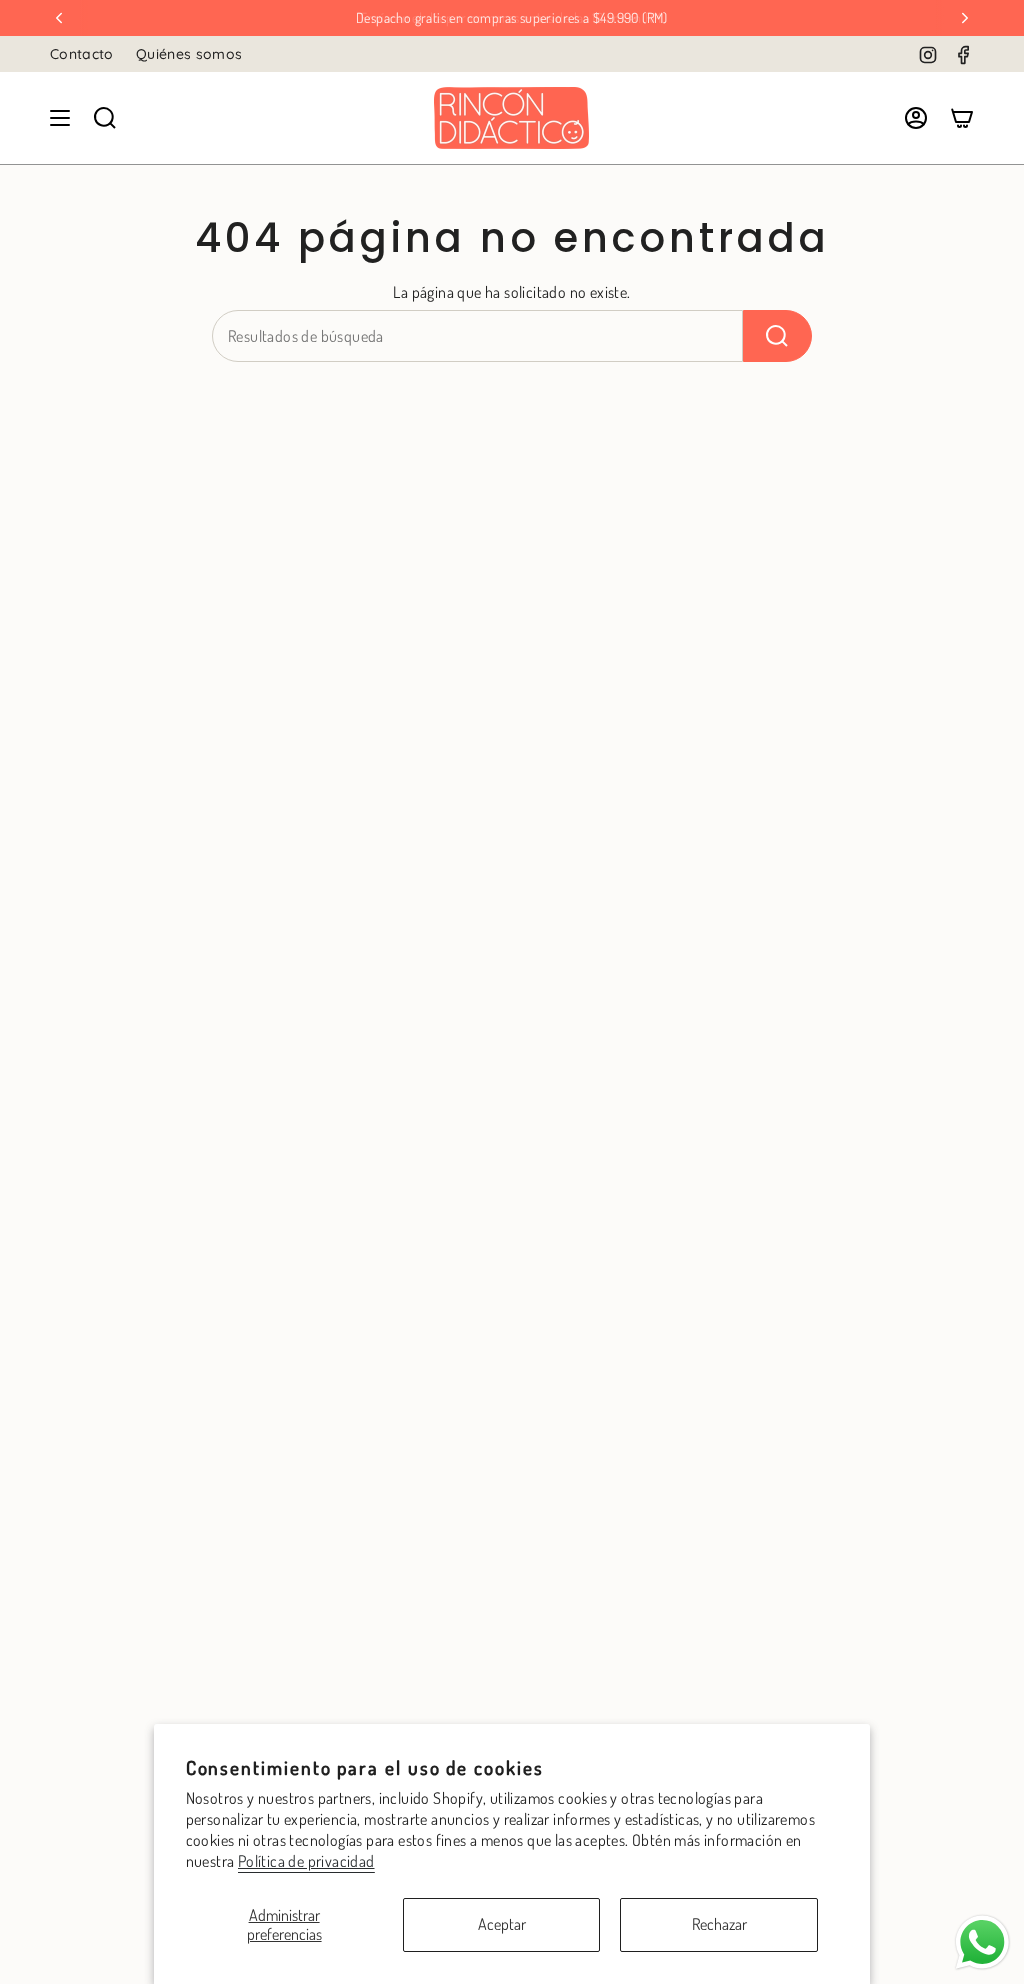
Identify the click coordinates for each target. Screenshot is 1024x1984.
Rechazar (719, 1924)
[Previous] (59, 18)
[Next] (965, 18)
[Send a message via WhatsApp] (982, 1942)
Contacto (82, 54)
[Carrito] (962, 118)
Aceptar (502, 1924)
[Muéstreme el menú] (60, 118)
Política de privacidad (306, 1861)
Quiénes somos (189, 54)
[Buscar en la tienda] (777, 336)
